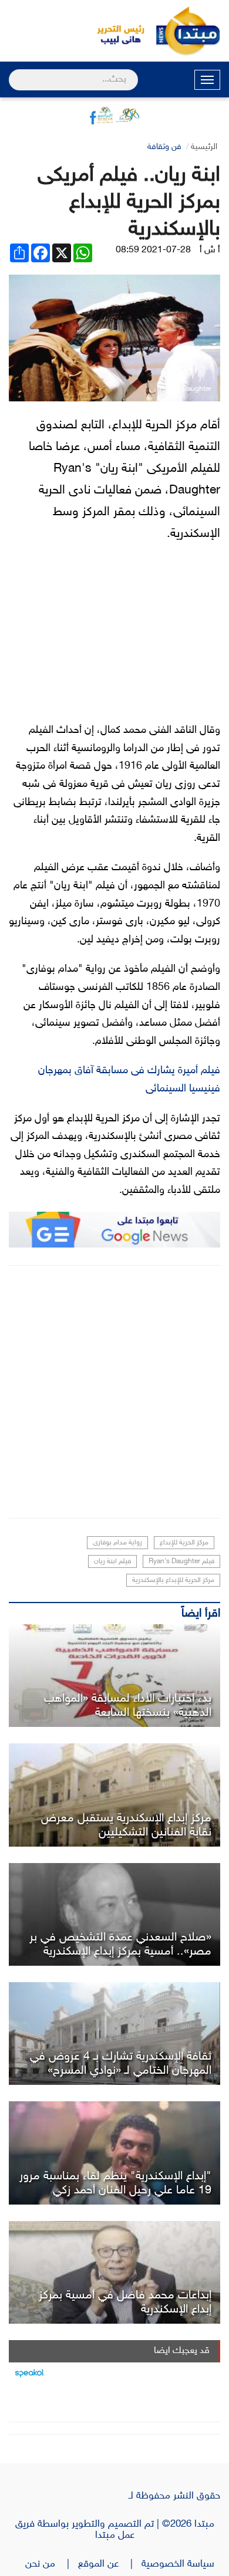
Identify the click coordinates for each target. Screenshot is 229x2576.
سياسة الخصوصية (181, 2564)
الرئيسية (204, 147)
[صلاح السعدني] (114, 1914)
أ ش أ (210, 250)
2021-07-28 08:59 (153, 250)
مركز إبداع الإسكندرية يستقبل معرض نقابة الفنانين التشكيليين (126, 1825)
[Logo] (114, 31)
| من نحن (52, 2564)
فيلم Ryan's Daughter (181, 1561)
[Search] (14, 72)
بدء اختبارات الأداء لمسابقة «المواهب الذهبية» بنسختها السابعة (128, 1706)
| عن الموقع (110, 2564)
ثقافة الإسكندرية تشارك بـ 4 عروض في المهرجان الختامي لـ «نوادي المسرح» (121, 2064)
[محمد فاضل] (114, 2272)
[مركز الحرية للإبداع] (114, 2034)
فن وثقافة (164, 147)
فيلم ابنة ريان (112, 1561)
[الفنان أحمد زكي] (114, 2153)
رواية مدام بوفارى (117, 1543)
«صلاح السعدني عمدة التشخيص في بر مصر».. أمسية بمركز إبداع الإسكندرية (120, 1945)
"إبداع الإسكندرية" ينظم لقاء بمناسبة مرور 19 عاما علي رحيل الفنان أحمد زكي (115, 2183)
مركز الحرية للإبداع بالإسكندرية (173, 1580)
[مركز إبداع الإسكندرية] (114, 1795)
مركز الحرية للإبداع (184, 1543)
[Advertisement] (114, 1392)
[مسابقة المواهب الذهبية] (114, 1676)
